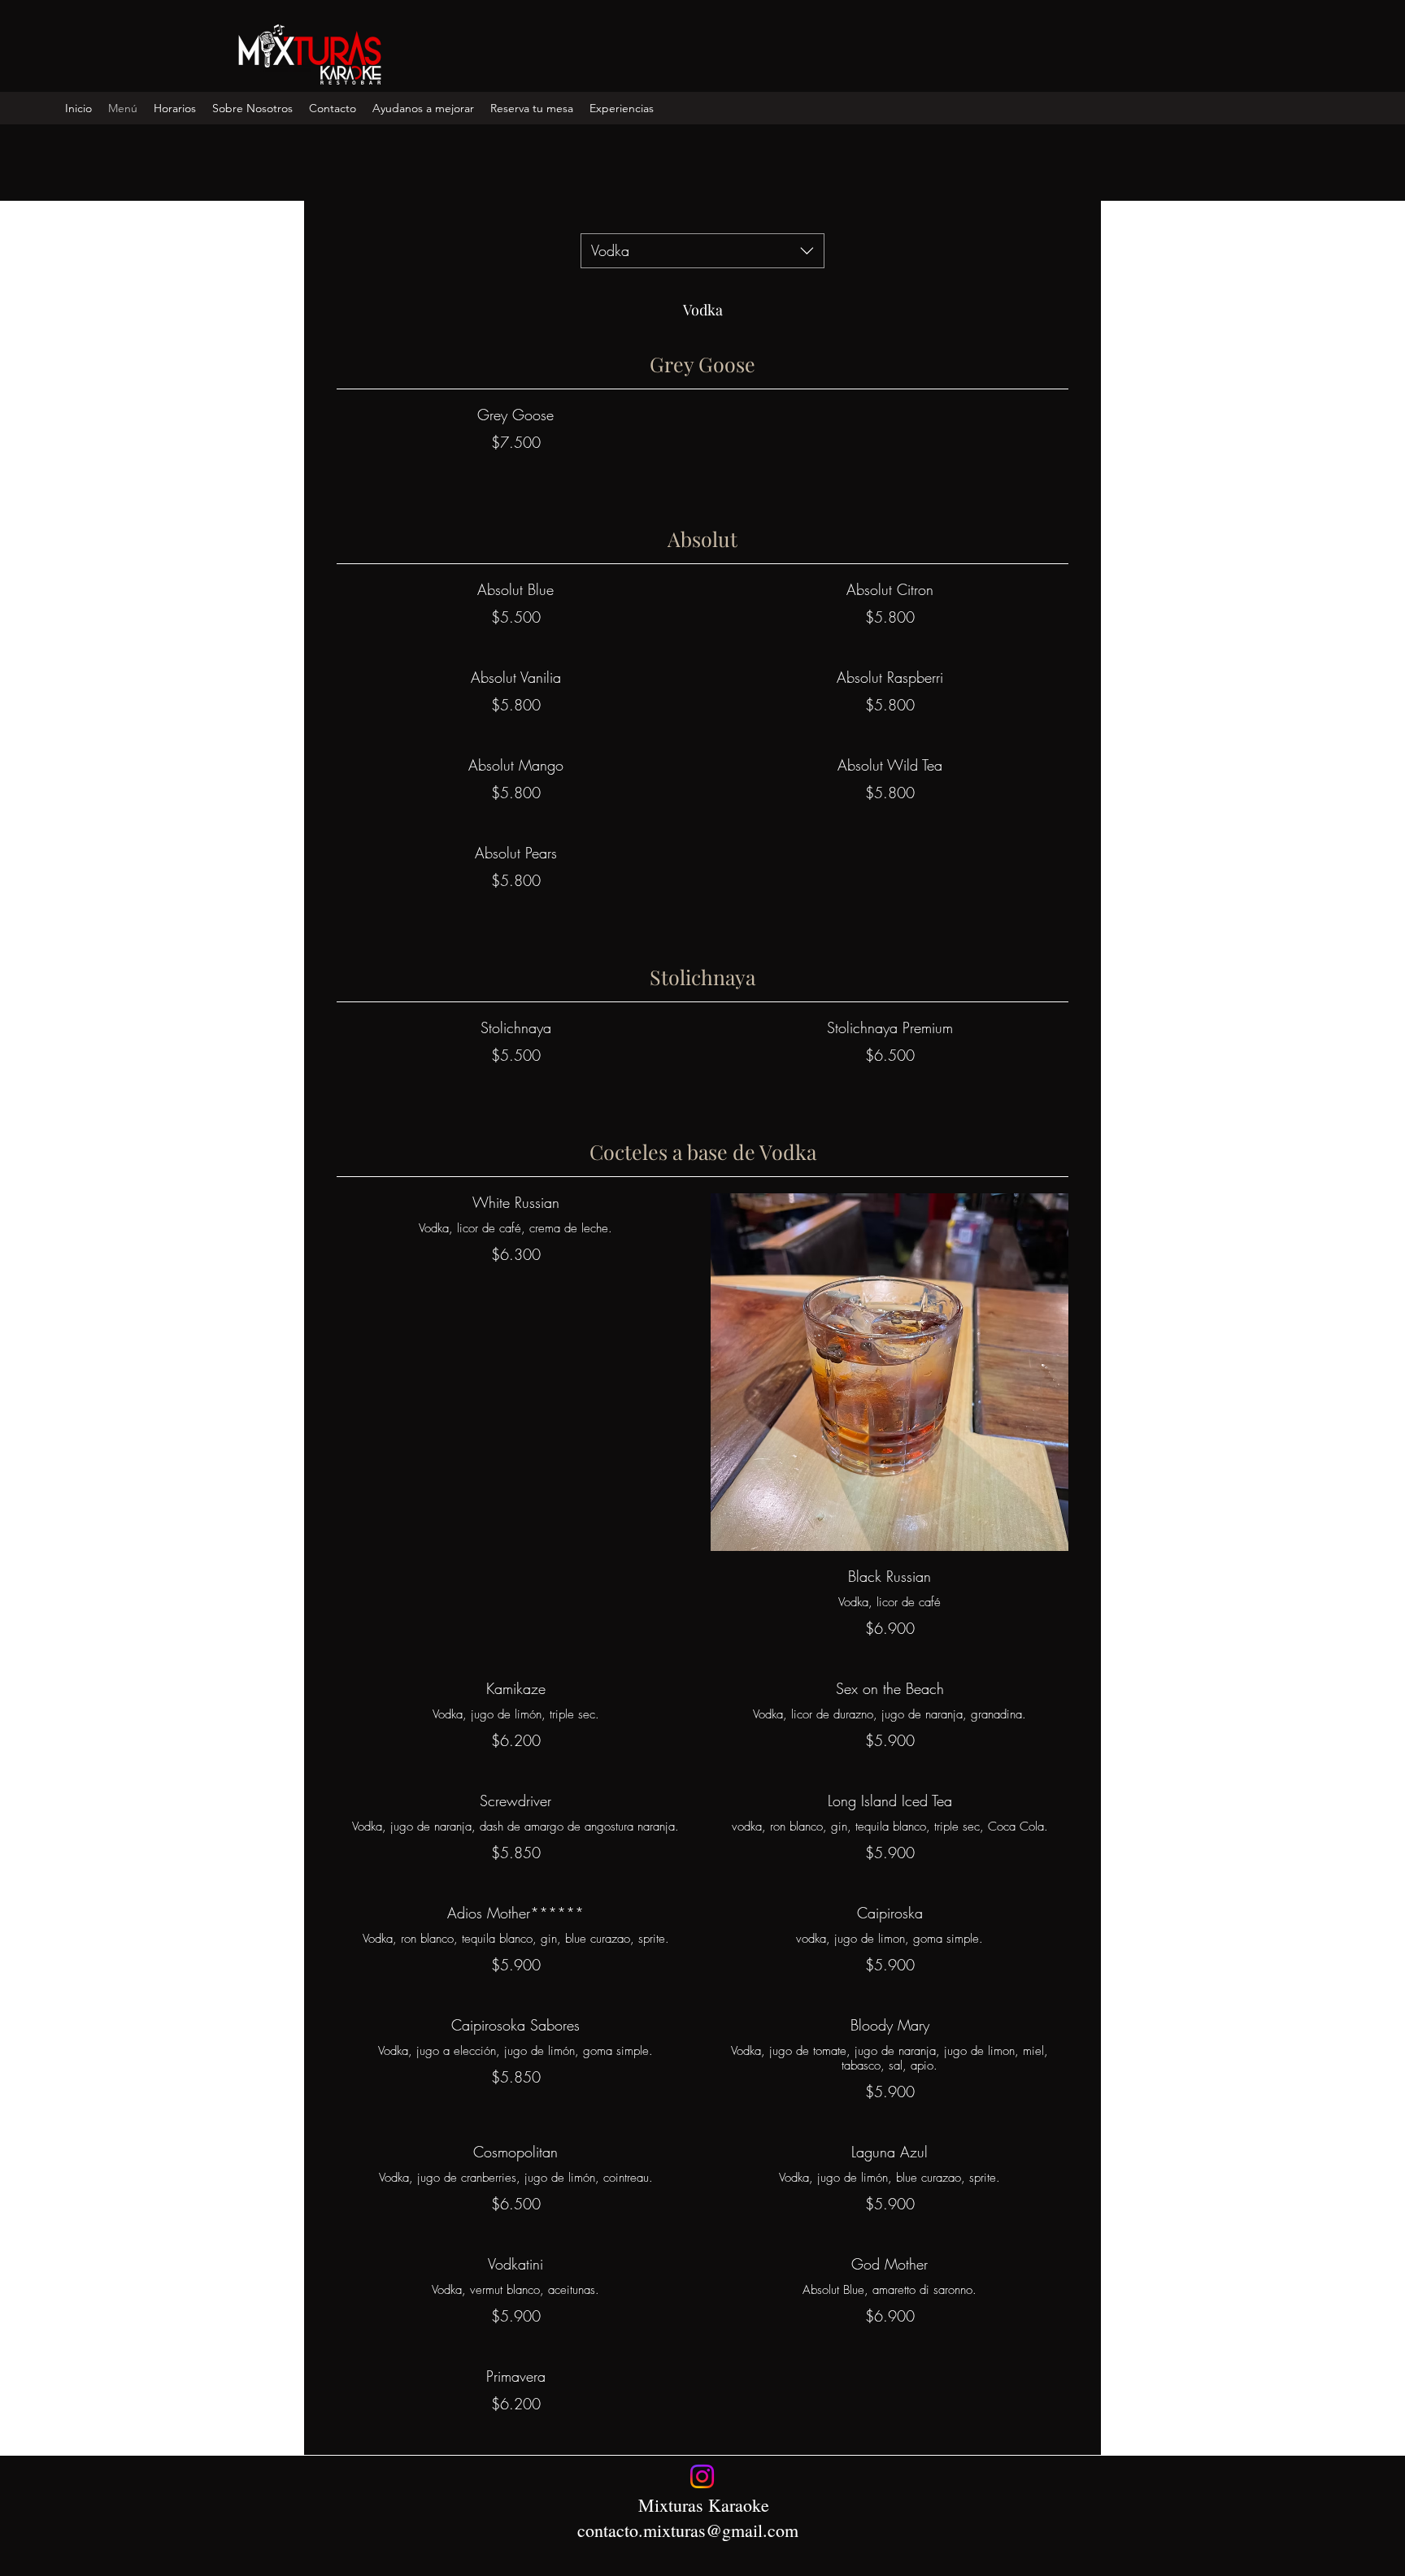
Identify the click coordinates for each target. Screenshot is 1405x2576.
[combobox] (702, 251)
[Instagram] (702, 2476)
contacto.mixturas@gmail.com (688, 2530)
